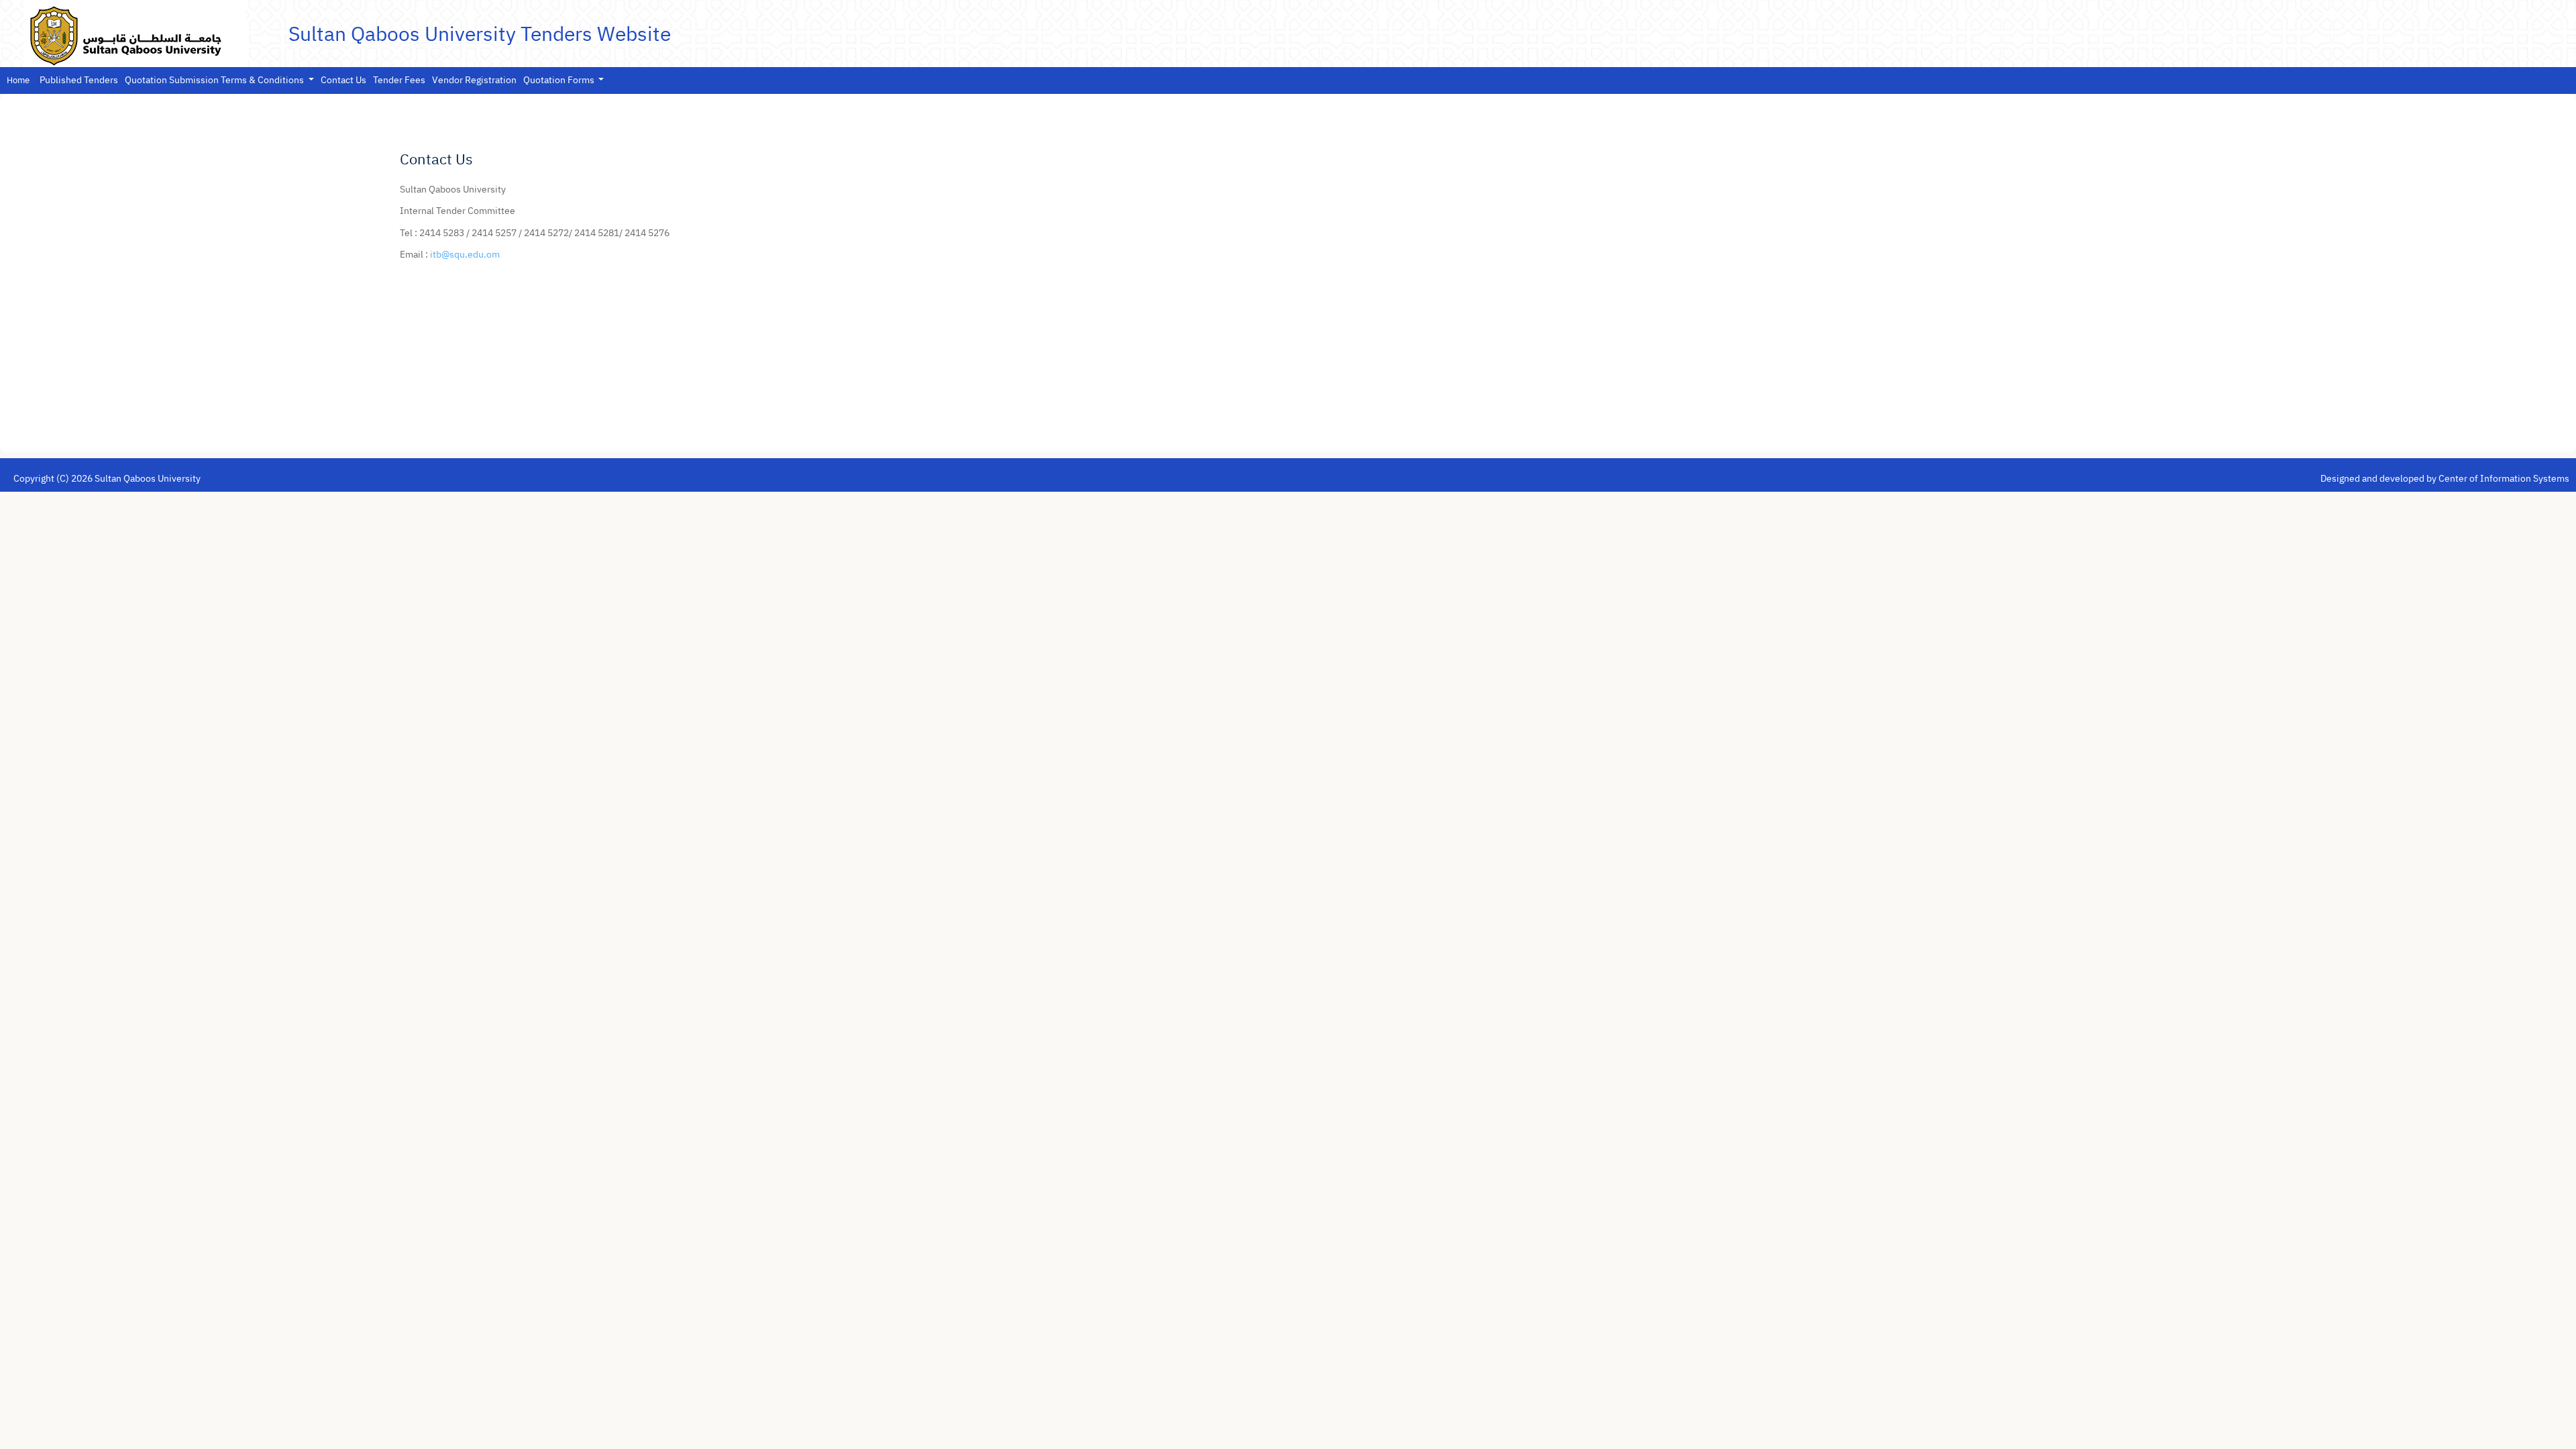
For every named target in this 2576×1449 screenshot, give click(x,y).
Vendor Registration (474, 80)
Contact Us (343, 80)
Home (18, 80)
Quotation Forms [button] (560, 80)
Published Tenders (79, 80)
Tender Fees (399, 80)
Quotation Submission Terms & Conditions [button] (215, 80)
